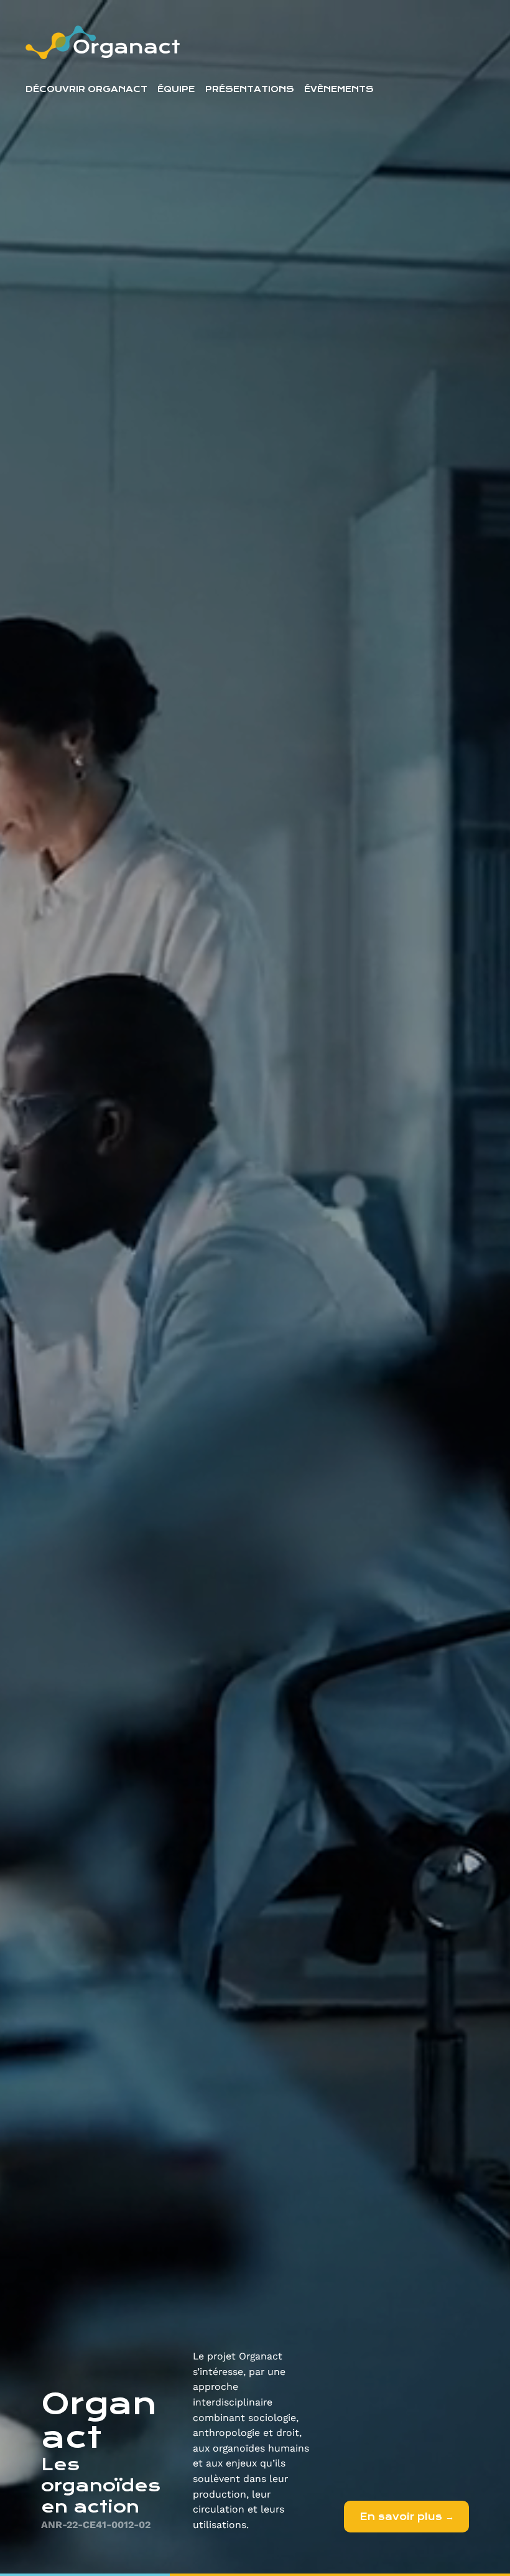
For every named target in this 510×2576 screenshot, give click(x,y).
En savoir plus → (407, 2517)
